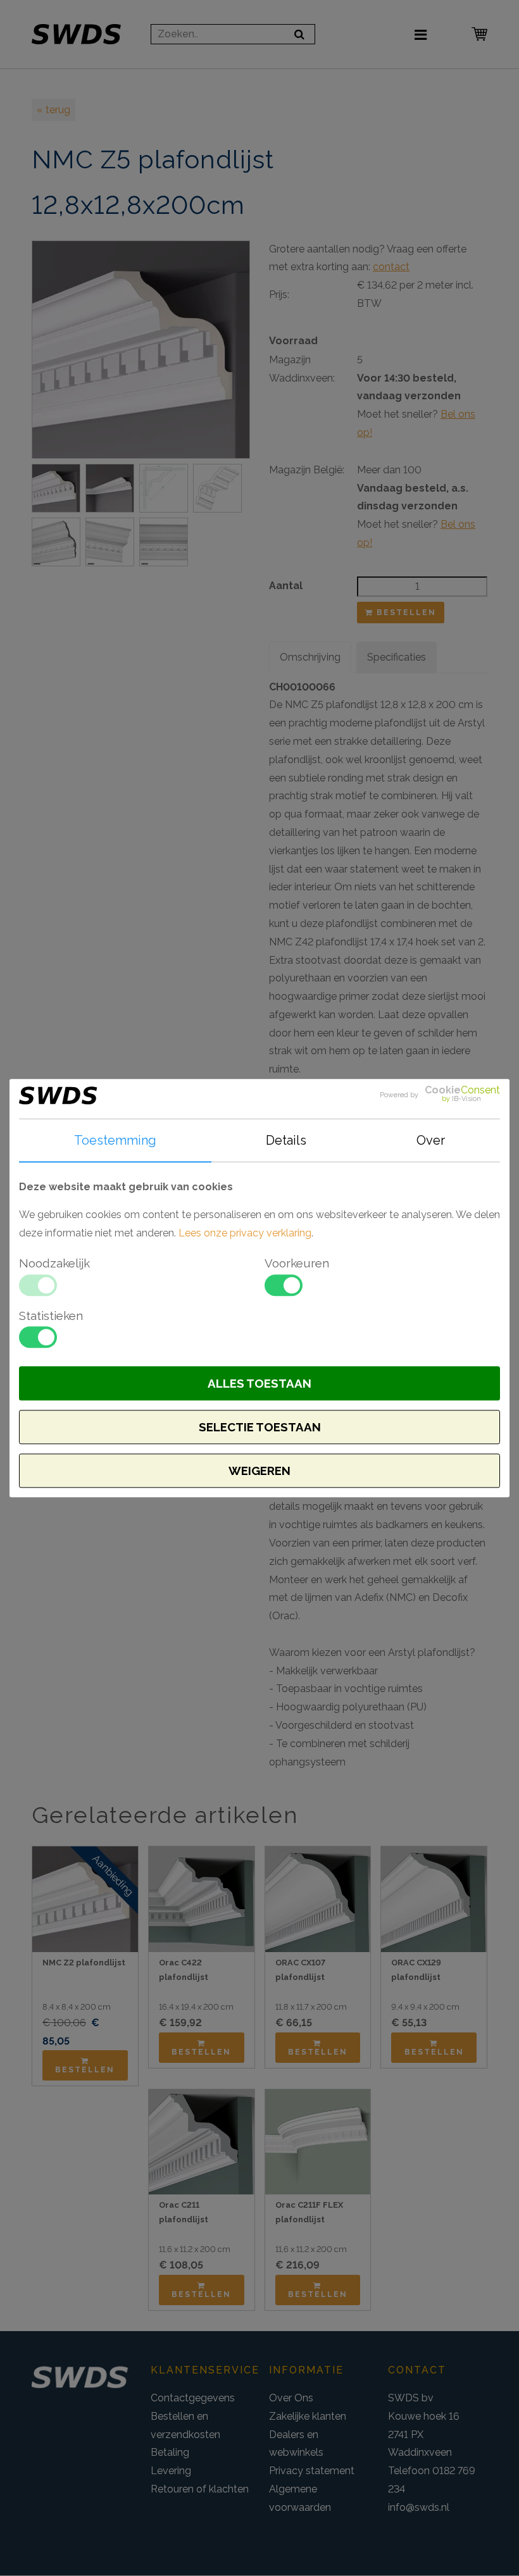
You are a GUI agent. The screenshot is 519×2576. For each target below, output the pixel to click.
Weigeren (259, 1471)
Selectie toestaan (260, 1427)
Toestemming (115, 1140)
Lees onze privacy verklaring (245, 1233)
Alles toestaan (259, 1383)
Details (286, 1140)
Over (431, 1140)
